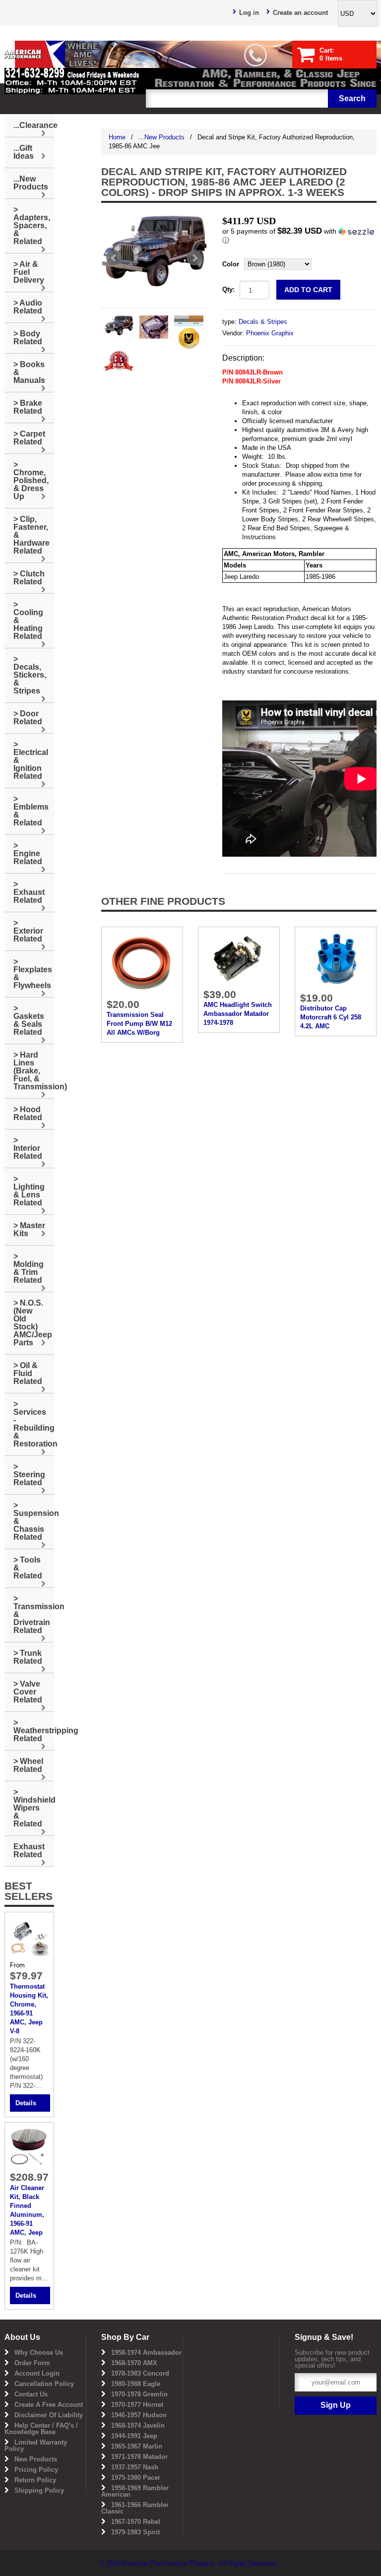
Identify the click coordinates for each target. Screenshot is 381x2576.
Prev (114, 258)
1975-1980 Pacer (136, 2478)
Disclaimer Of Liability (49, 2415)
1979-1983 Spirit (135, 2532)
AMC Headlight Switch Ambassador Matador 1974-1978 (238, 1014)
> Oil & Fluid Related (28, 1373)
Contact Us (31, 2394)
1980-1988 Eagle (136, 2384)
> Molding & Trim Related (29, 1268)
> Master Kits (29, 1229)
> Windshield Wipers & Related (34, 1808)
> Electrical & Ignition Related (31, 760)
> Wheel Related (28, 1765)
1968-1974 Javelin (138, 2425)
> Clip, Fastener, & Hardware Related (32, 535)
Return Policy (35, 2480)
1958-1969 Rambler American (135, 2491)
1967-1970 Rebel (136, 2522)
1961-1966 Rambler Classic (135, 2508)
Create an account (300, 13)
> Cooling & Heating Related (28, 620)
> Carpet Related (29, 438)
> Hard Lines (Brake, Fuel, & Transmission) (34, 1071)
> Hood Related (28, 1113)
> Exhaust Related (29, 892)
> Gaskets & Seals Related (29, 1020)
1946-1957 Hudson (139, 2415)
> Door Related (28, 718)
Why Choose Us (39, 2353)
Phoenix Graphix (270, 333)
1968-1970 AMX (134, 2363)
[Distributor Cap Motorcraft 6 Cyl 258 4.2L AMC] (336, 959)
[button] (299, 236)
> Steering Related (29, 1475)
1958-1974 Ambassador (146, 2353)
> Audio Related (28, 307)
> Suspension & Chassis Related (34, 1521)
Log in (249, 13)
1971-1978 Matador (139, 2457)
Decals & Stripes (263, 322)
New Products (36, 2459)
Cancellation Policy (44, 2384)
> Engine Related (28, 853)
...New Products (161, 137)
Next (194, 258)
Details (26, 2103)
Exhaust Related (29, 1851)
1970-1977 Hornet (137, 2405)
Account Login (37, 2373)
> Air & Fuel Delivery (29, 272)
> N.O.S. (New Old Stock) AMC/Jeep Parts (33, 1323)
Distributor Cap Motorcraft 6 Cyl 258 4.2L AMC (331, 1017)
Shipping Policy (39, 2490)
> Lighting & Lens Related (29, 1191)
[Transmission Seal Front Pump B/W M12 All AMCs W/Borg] (142, 962)
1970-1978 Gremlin (139, 2394)
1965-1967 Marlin (137, 2446)
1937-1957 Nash (135, 2467)
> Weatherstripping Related (34, 1730)
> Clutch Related (29, 578)
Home (117, 137)
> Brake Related (28, 407)
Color (231, 264)
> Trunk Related (28, 1657)
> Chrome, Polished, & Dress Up (31, 480)
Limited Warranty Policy (36, 2446)
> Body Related (28, 338)
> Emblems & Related (31, 811)
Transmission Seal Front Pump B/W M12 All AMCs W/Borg (139, 1024)
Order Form (32, 2363)
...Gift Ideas (24, 152)
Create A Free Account (49, 2405)
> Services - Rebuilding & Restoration (34, 1424)
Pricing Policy (36, 2470)
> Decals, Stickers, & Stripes (30, 675)
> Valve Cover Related (28, 1692)
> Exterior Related (28, 931)
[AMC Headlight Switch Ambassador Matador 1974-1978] (239, 958)
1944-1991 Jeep (134, 2436)
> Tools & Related (28, 1568)
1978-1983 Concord (140, 2373)
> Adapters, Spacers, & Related (32, 225)
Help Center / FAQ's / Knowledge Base (41, 2429)
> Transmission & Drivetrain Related (34, 1614)
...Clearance (34, 125)
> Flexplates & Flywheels (33, 974)
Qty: (228, 289)
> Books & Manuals (29, 372)
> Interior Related (28, 1148)
